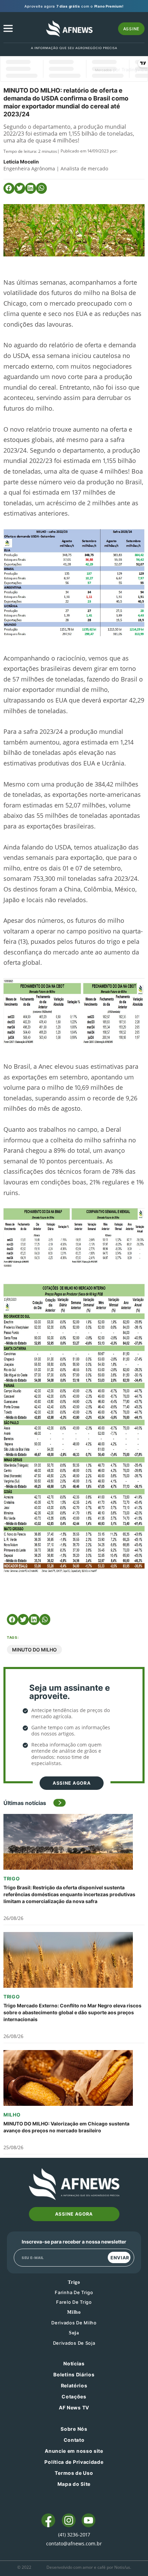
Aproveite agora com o (74, 6)
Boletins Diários (74, 2374)
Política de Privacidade (74, 2462)
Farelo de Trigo (74, 2302)
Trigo (12, 1878)
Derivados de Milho (74, 2323)
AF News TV (74, 2408)
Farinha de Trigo (74, 2292)
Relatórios (74, 2385)
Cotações (74, 2396)
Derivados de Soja (74, 2343)
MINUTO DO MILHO (34, 1650)
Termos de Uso (74, 2473)
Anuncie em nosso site (74, 2451)
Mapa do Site (74, 2484)
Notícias (74, 2363)
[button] (9, 188)
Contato (74, 2440)
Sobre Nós (74, 2429)
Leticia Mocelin (21, 162)
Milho (12, 2115)
